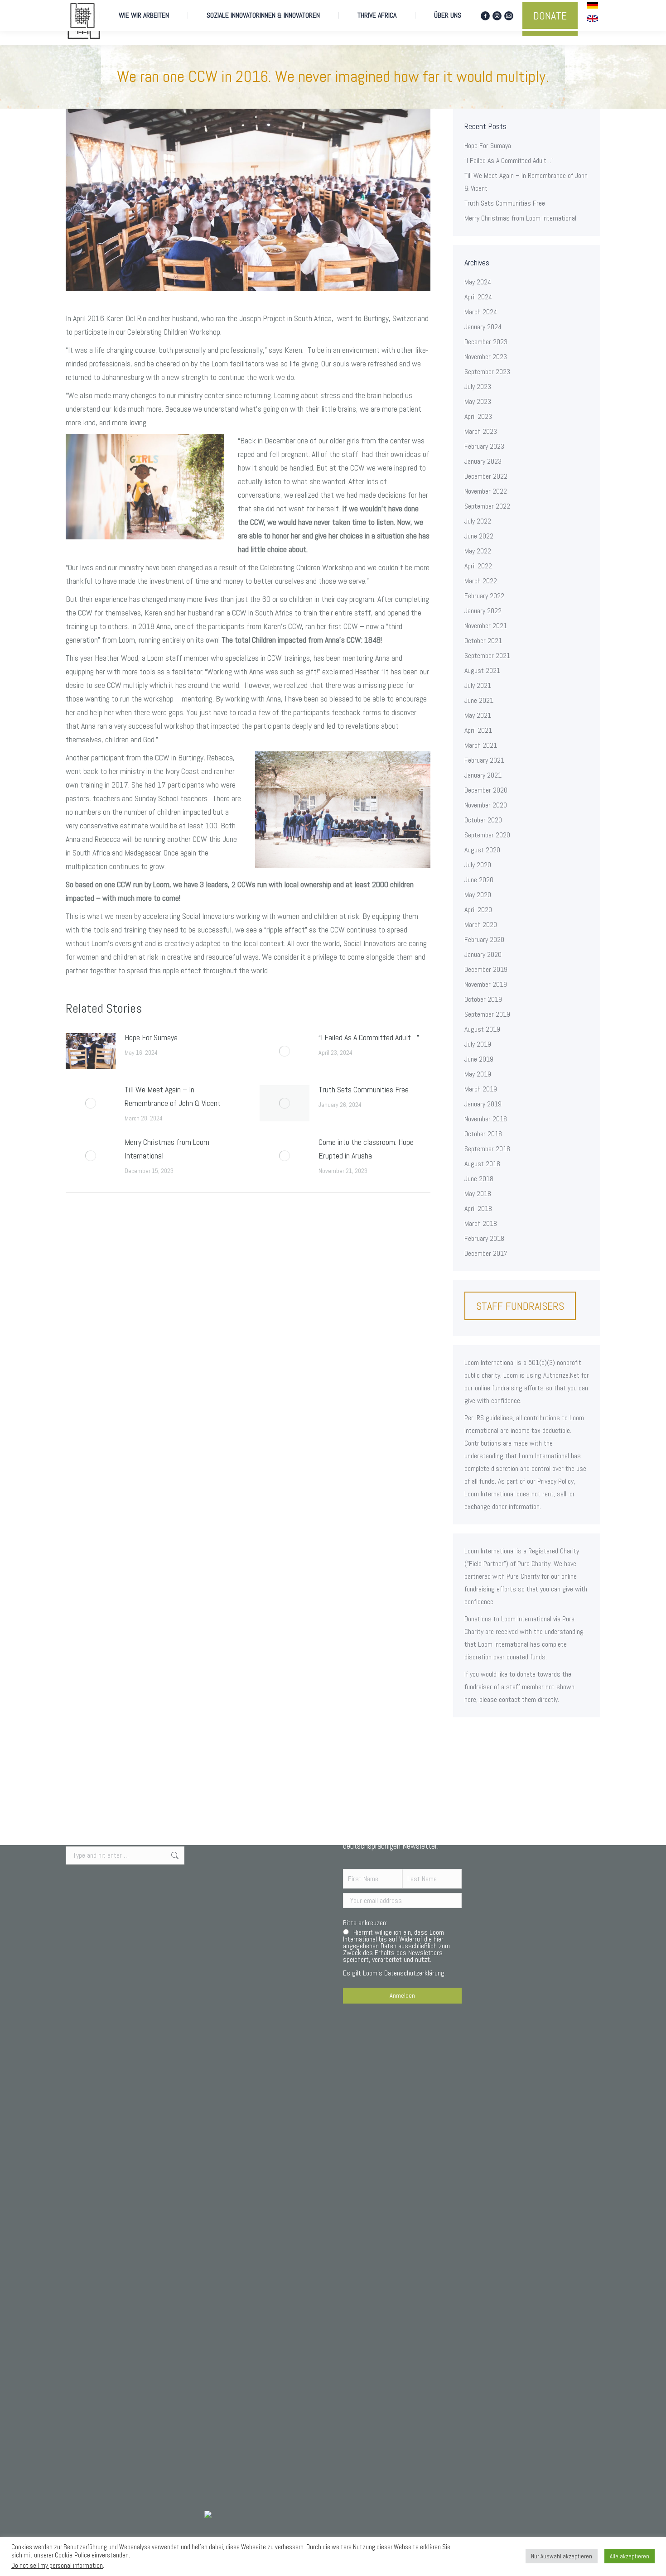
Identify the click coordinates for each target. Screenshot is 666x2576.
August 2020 (482, 850)
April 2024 (478, 297)
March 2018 (481, 1223)
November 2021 (486, 626)
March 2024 (481, 312)
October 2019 (483, 999)
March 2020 (481, 925)
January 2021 (483, 775)
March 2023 (481, 431)
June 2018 (479, 1179)
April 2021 (478, 730)
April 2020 (478, 910)
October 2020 (483, 820)
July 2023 (478, 387)
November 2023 (486, 357)
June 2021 (479, 700)
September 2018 (487, 1149)
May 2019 (478, 1074)
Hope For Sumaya (151, 1037)
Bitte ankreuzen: (365, 1923)
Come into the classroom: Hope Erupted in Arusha (366, 1149)
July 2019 (478, 1044)
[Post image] (91, 1051)
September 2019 (487, 1014)
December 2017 (486, 1253)
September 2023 (487, 372)
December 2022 (486, 476)
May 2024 (478, 282)
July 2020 (478, 865)
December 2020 (486, 790)
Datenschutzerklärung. (415, 1973)
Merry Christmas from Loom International (167, 1149)
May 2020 (478, 895)
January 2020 (483, 954)
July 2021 (478, 685)
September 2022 (487, 506)
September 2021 (487, 656)
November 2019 (486, 984)
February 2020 (484, 940)
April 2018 (478, 1209)
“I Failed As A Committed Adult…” (369, 1037)
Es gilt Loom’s (396, 1953)
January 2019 (483, 1104)
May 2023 (478, 401)
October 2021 (483, 641)
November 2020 (486, 805)
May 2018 (478, 1194)
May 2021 (478, 715)
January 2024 (483, 327)
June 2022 (479, 536)
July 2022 (478, 521)
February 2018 (484, 1238)
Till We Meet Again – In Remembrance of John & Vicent (173, 1096)
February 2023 (484, 446)
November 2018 (486, 1119)
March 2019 (481, 1089)
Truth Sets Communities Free (364, 1089)
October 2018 (483, 1134)
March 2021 (481, 745)
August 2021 (482, 670)
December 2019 (486, 969)
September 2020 (487, 835)
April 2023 (478, 416)
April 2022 (478, 566)
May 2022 (478, 551)
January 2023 (483, 461)
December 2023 (486, 342)
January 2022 (483, 611)
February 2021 (484, 760)
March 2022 (481, 581)
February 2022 (484, 596)
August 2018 (482, 1164)
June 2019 (479, 1059)
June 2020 (479, 880)
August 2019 (482, 1029)
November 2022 (486, 491)
